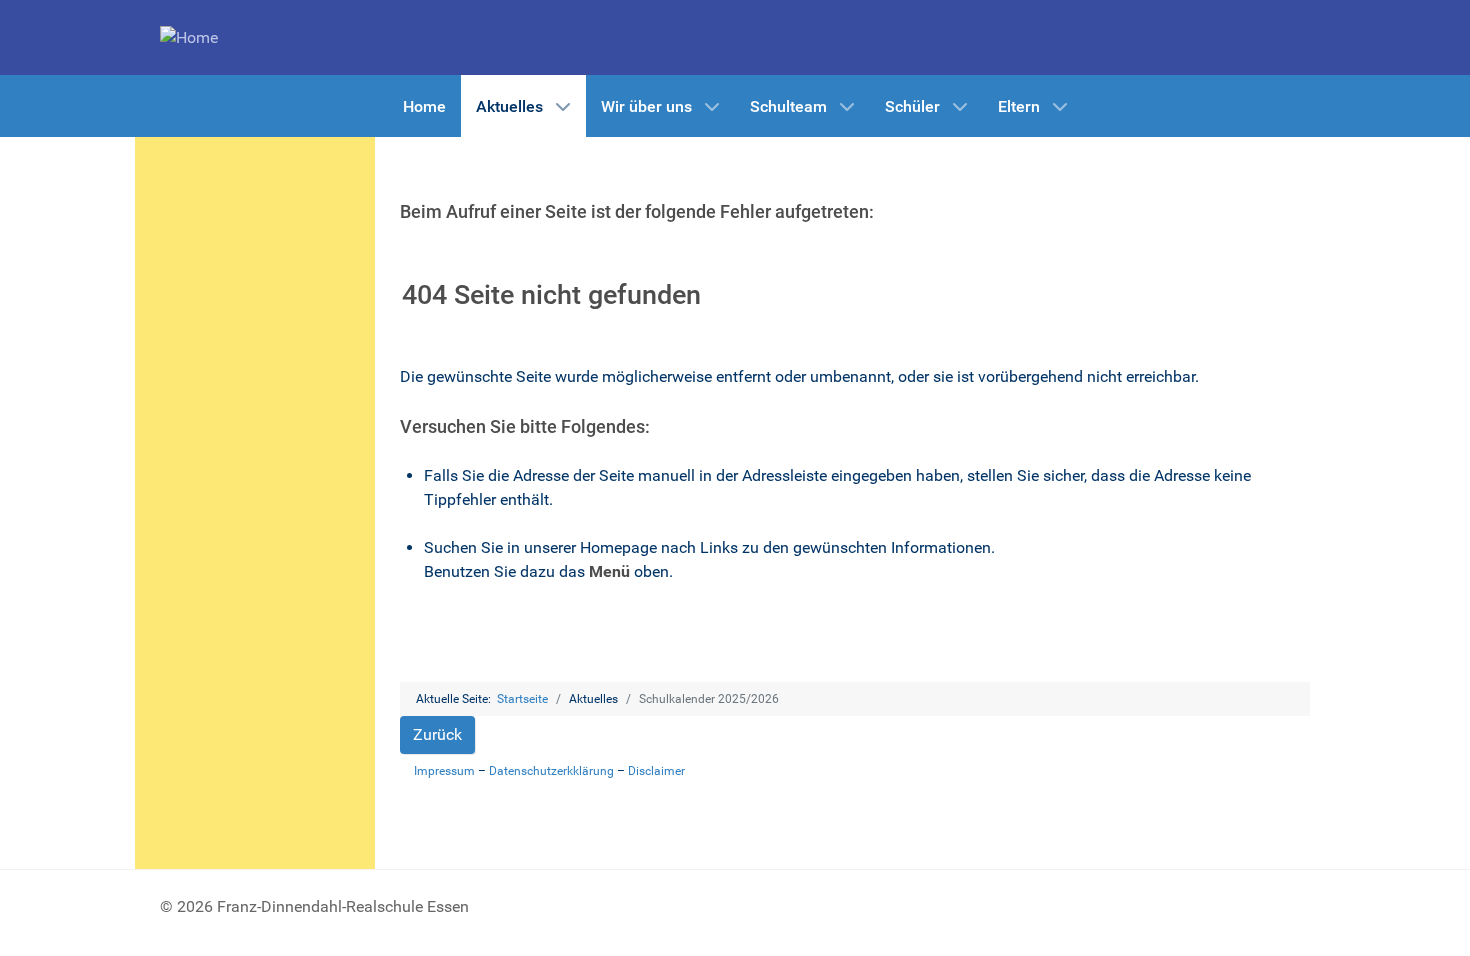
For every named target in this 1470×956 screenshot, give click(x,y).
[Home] (189, 36)
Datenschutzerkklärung (551, 771)
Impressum (444, 771)
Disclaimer (656, 771)
